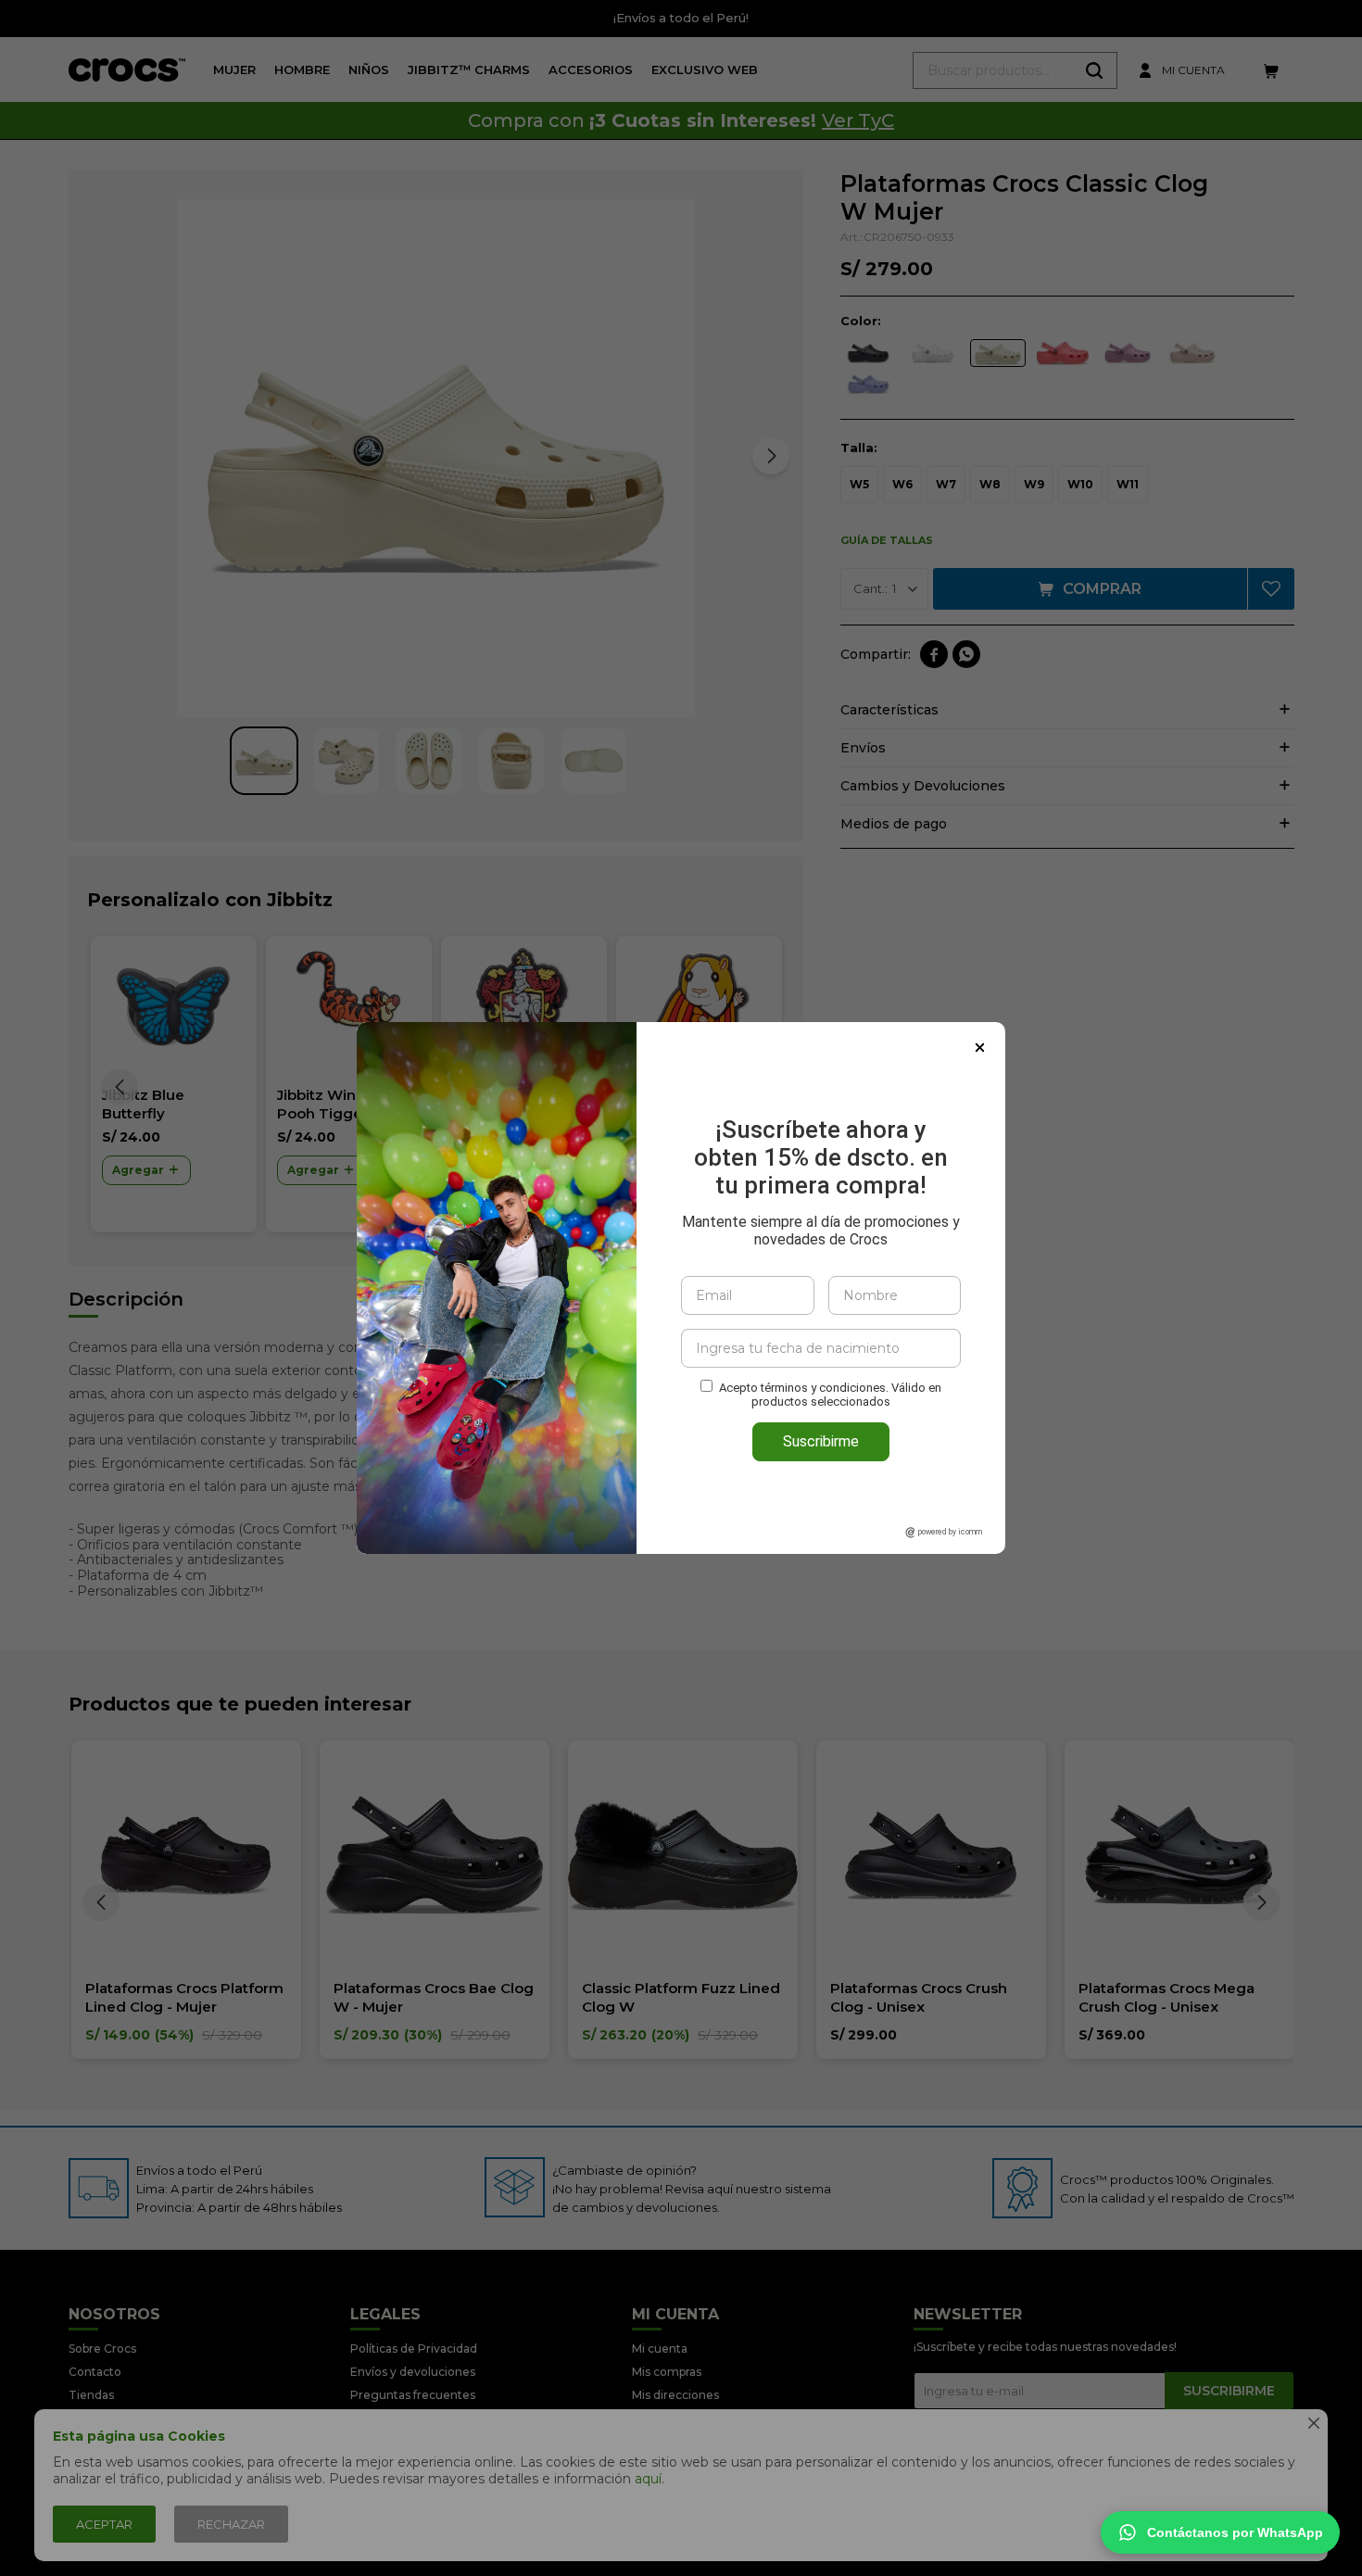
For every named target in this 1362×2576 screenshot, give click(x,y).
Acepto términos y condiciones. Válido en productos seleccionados (830, 1395)
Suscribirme (821, 1441)
